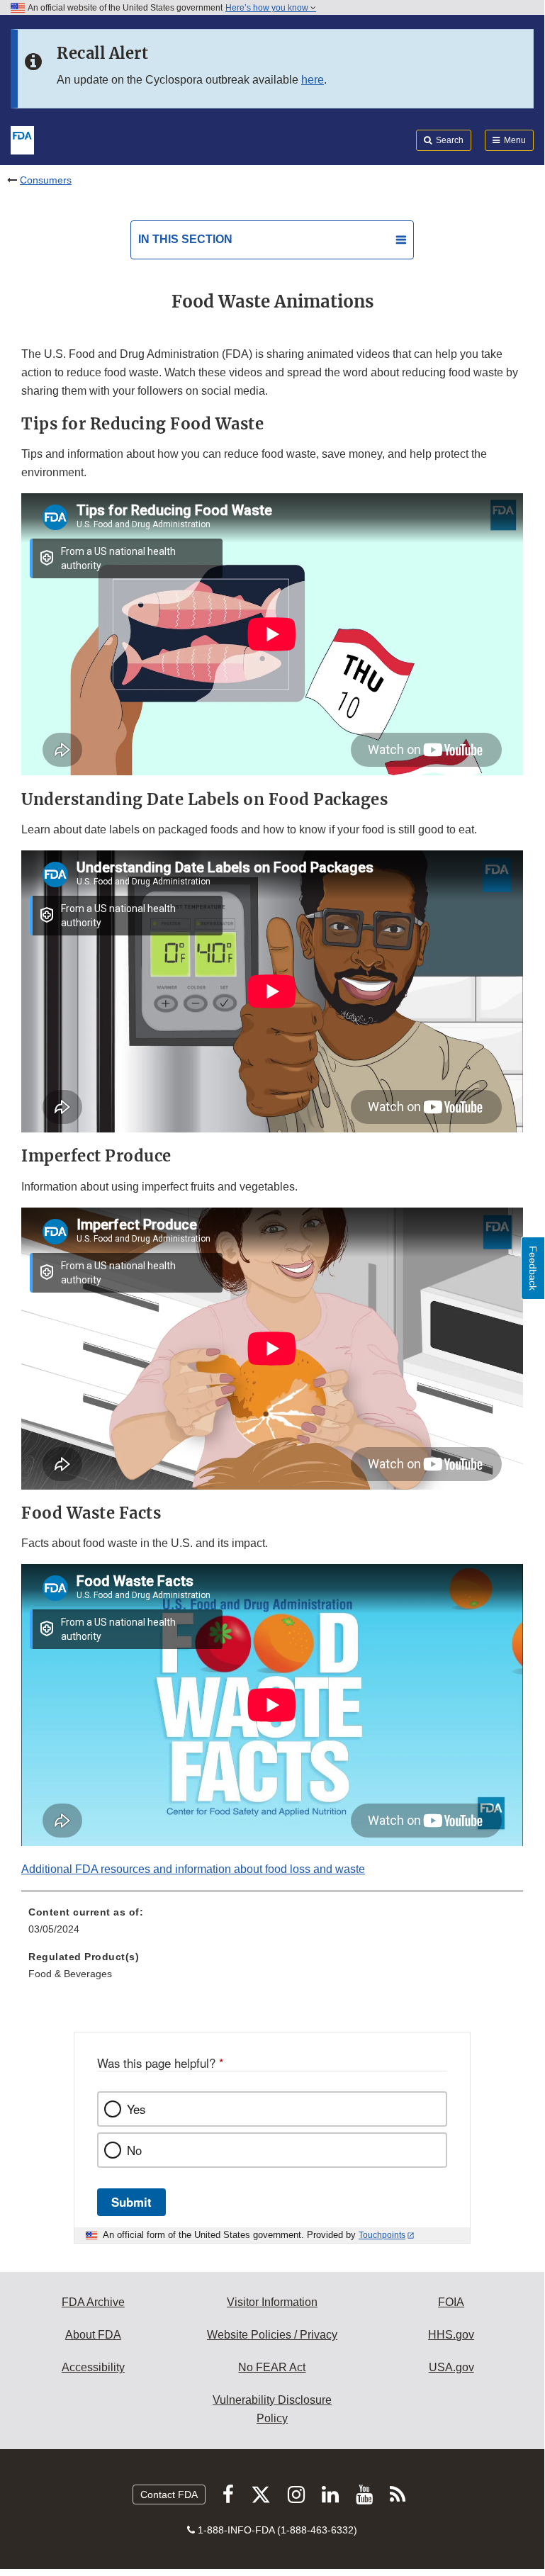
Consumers (46, 180)
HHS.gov (451, 2335)
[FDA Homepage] (22, 139)
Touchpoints (382, 2235)
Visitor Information (272, 2302)
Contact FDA (169, 2495)
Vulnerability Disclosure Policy (272, 2409)
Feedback (533, 1268)
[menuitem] (272, 1925)
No (134, 2150)
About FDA (93, 2335)
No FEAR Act (272, 2367)
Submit (131, 2202)
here (313, 80)
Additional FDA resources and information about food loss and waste (193, 1869)
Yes (136, 2109)
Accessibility (93, 2367)
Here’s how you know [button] (268, 8)
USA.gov (451, 2367)
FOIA (451, 2302)
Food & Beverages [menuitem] (70, 1974)
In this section (185, 239)
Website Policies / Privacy (272, 2335)
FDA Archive (93, 2302)
